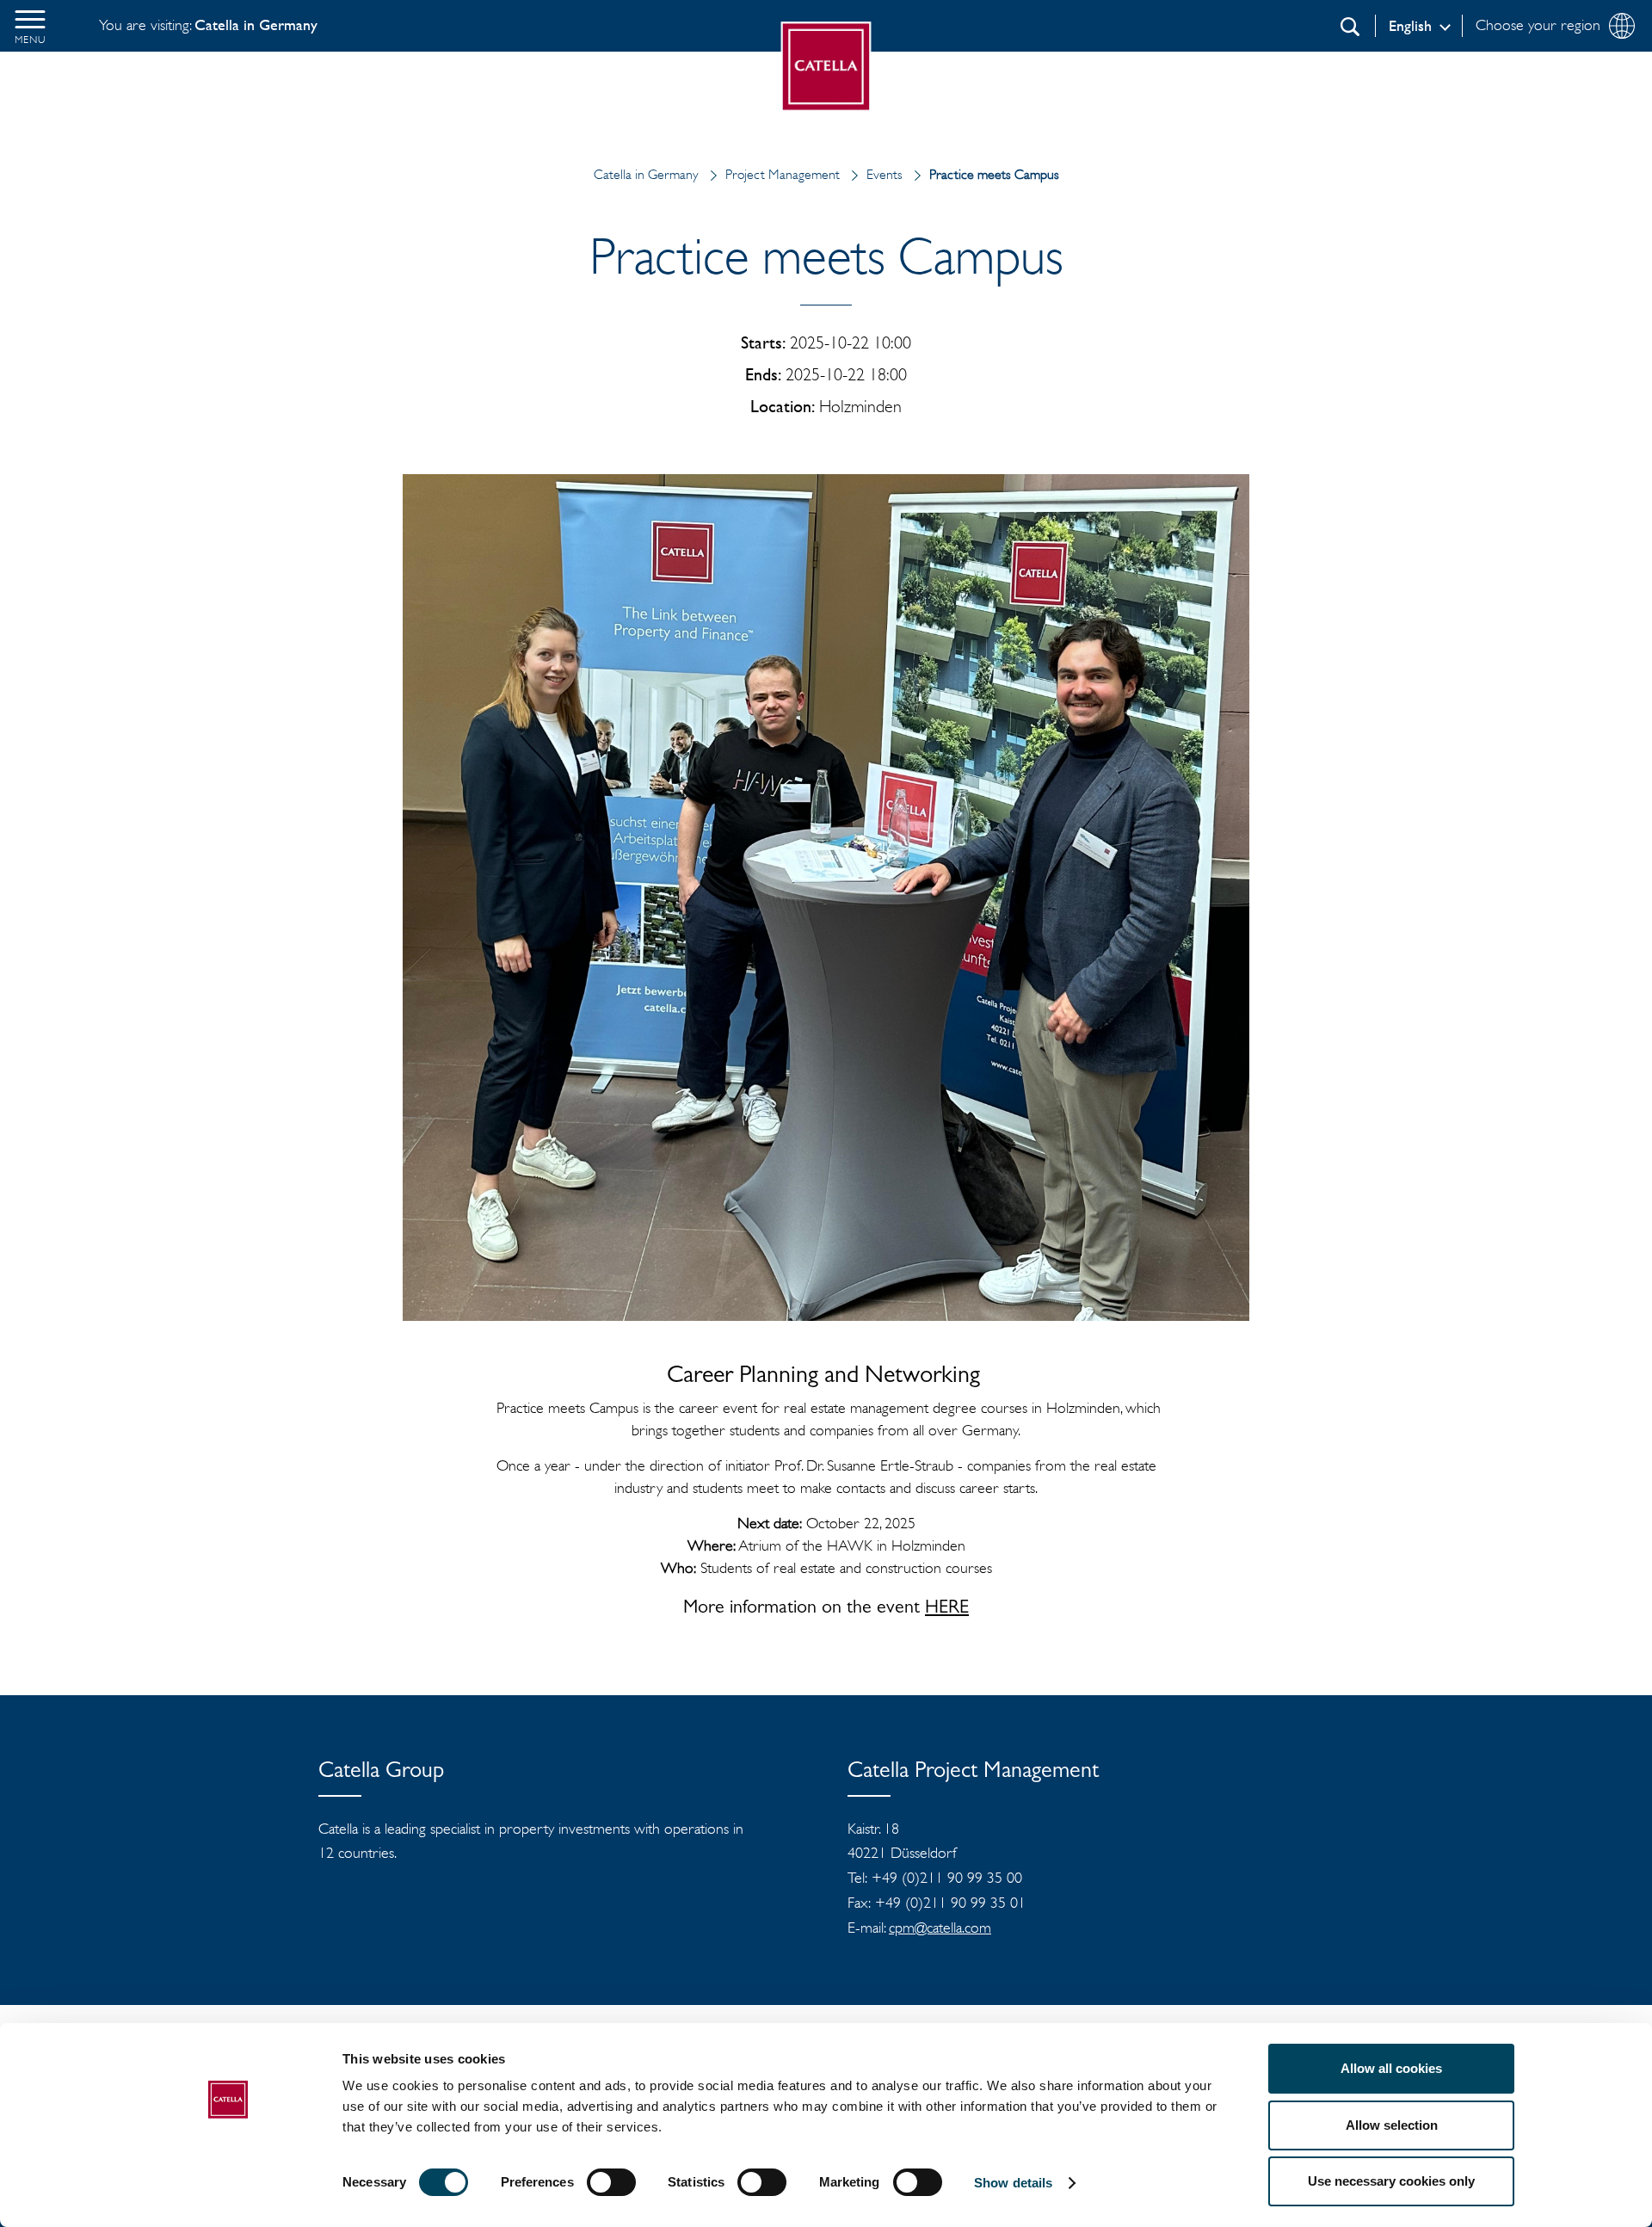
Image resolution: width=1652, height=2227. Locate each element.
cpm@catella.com (940, 1928)
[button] (30, 26)
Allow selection (1392, 2125)
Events (885, 174)
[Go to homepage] (826, 67)
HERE (947, 1609)
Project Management (783, 174)
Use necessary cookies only (1391, 2181)
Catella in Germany (646, 174)
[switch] (611, 2182)
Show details (1013, 2183)
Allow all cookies (1391, 2068)
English (1410, 26)
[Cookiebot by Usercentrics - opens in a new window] (228, 2193)
